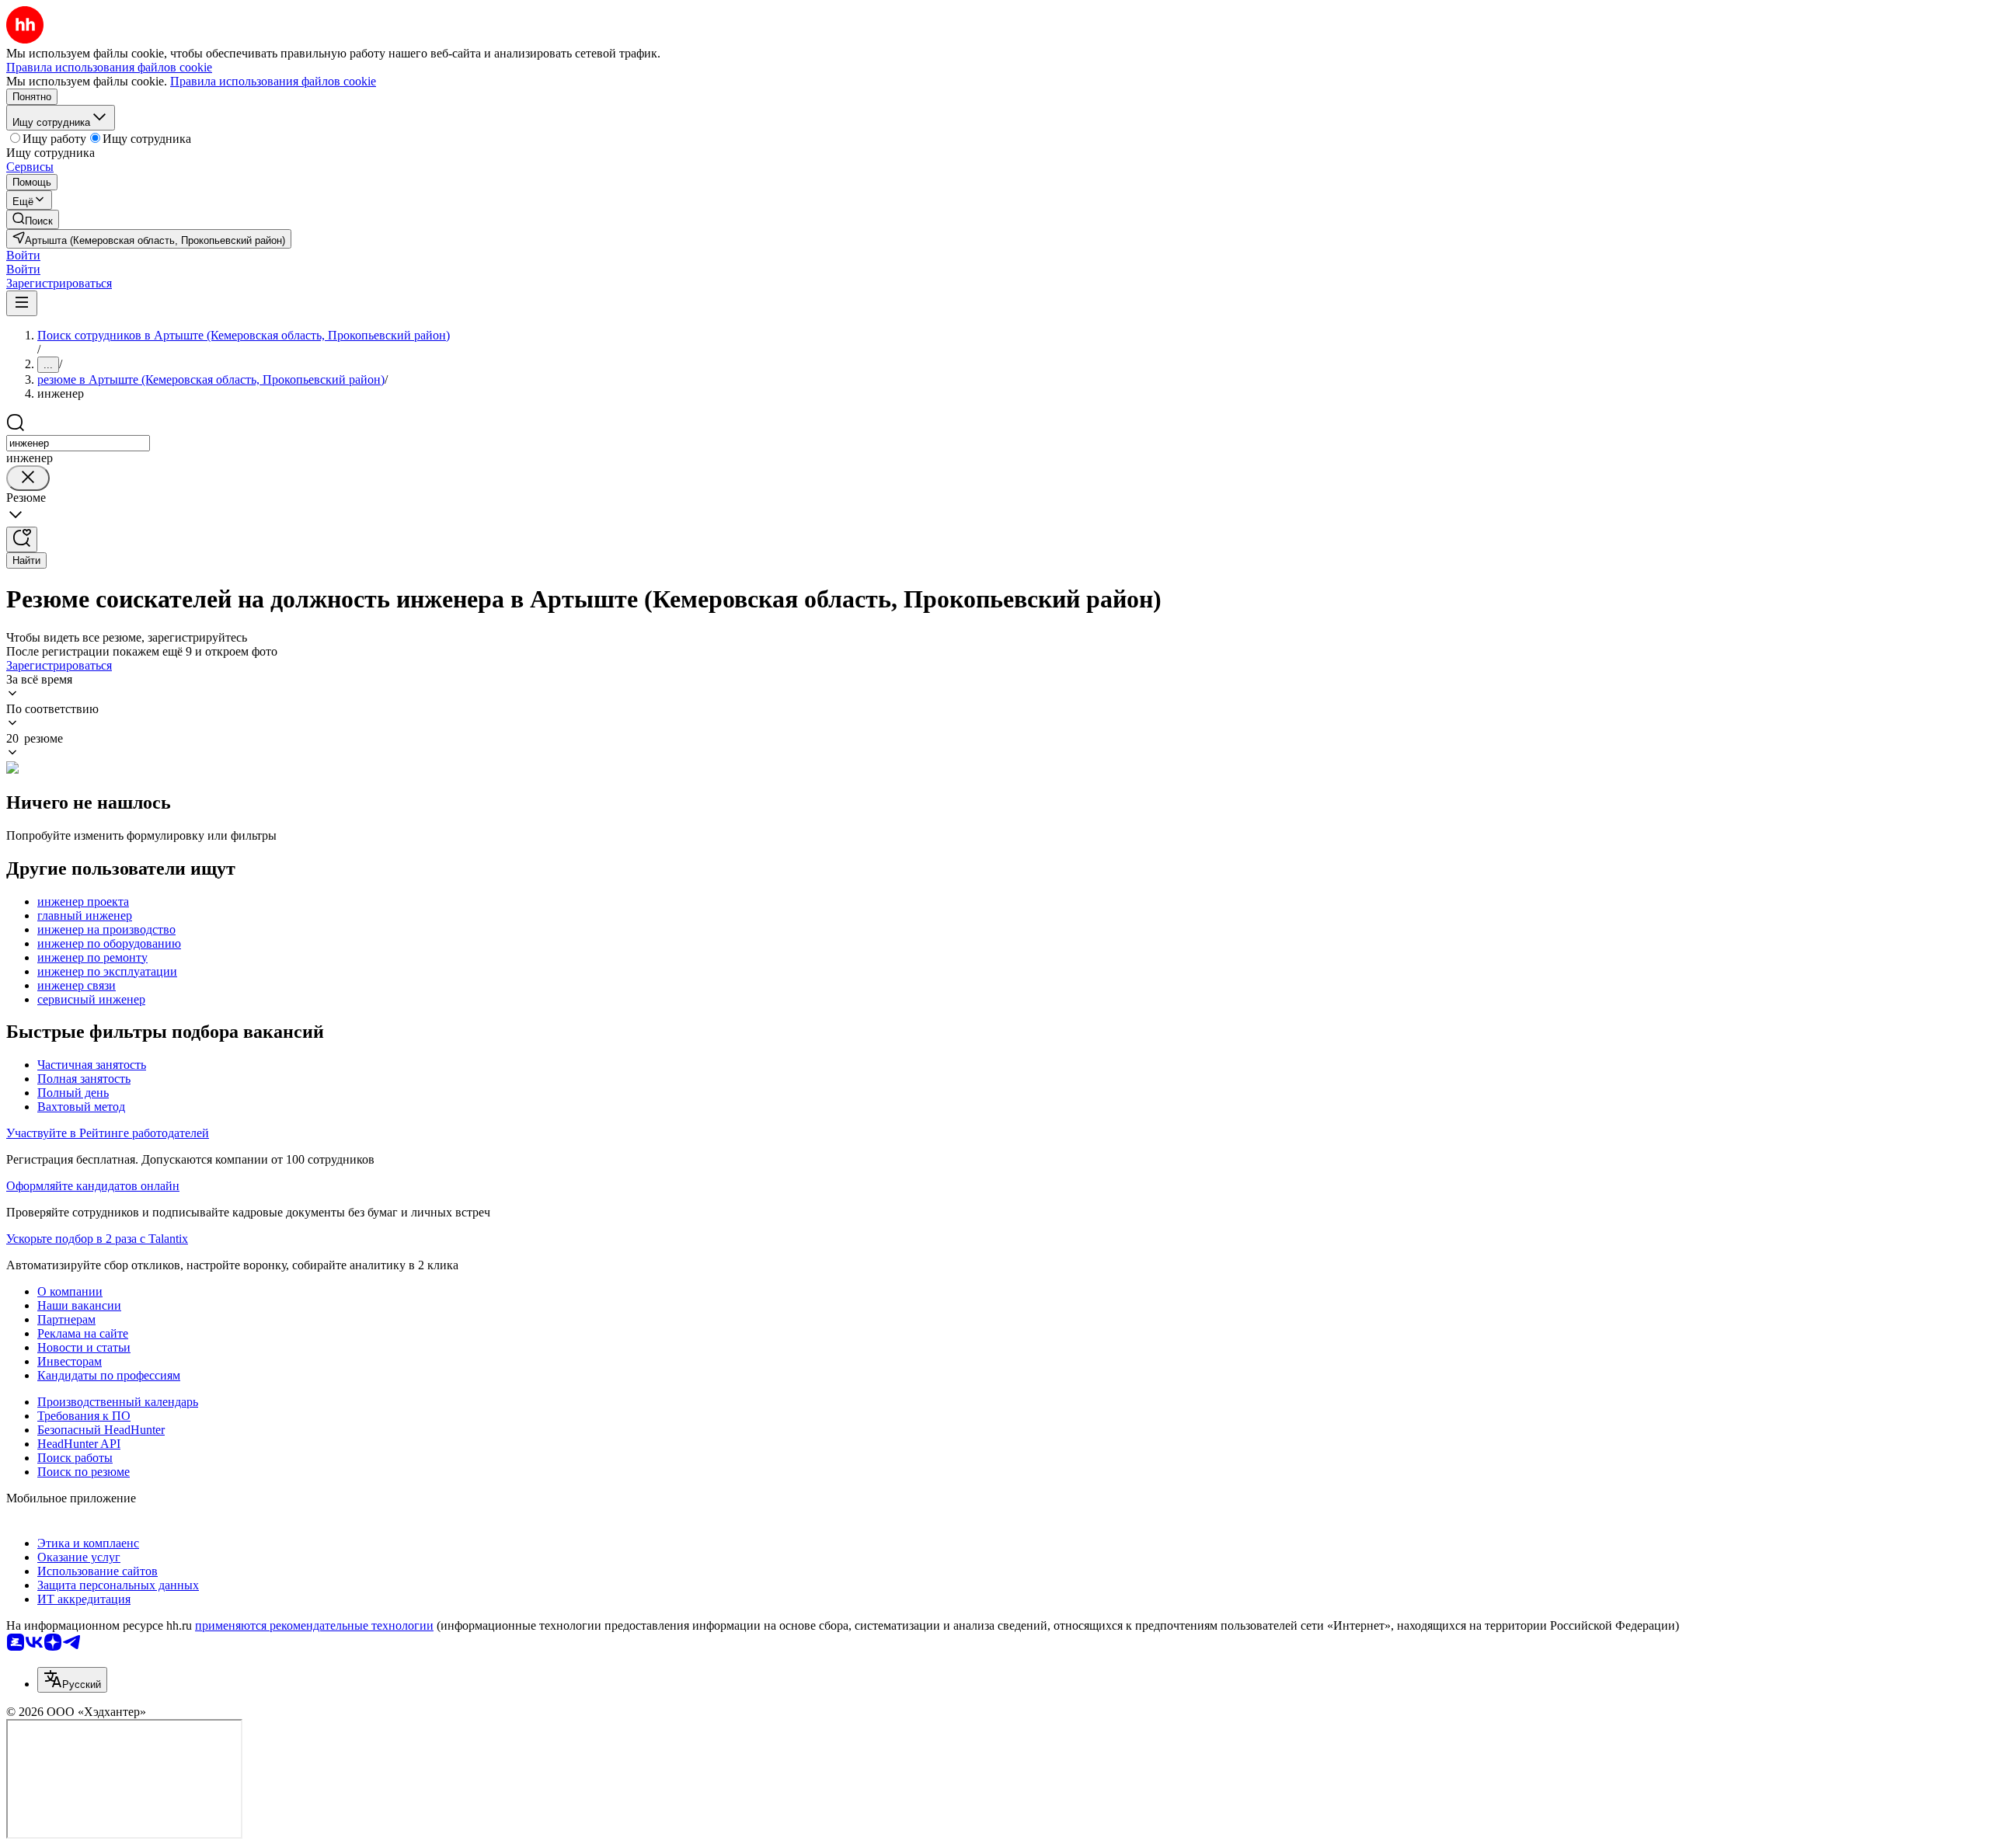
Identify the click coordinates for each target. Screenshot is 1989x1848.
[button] (23, 255)
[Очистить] (28, 478)
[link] (33, 219)
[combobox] (78, 443)
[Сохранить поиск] (22, 539)
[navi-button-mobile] (22, 303)
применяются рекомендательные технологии (314, 1625)
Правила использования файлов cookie (273, 81)
